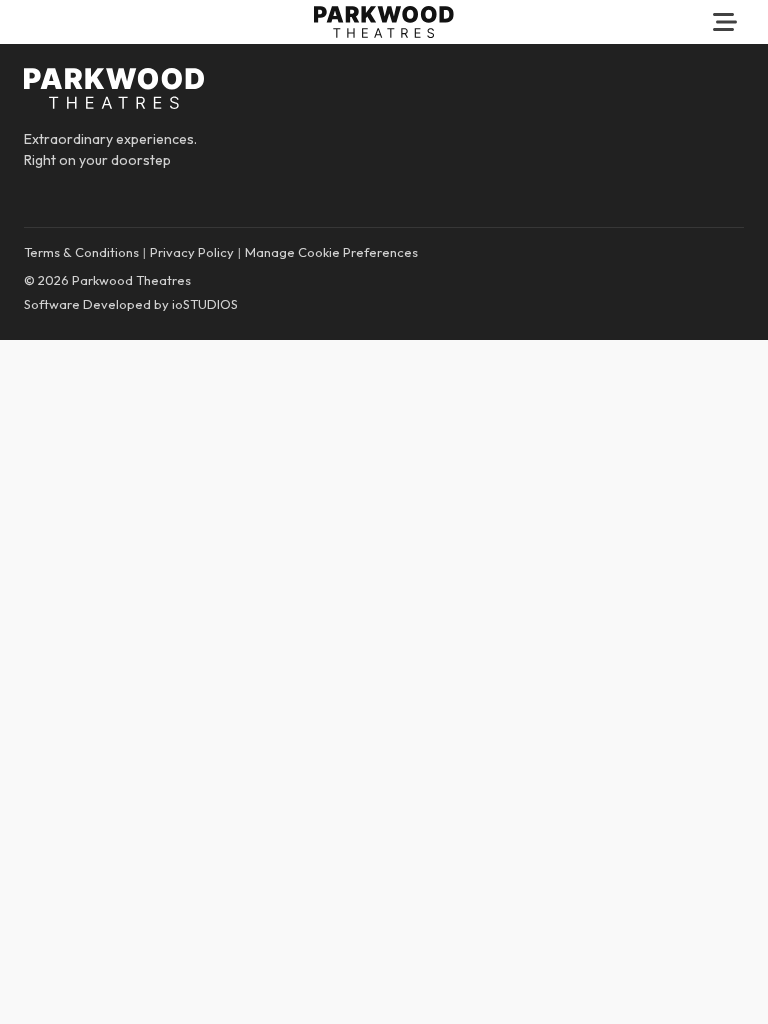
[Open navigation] (725, 22)
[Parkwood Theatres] (384, 22)
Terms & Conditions (81, 252)
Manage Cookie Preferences (331, 252)
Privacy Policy (192, 252)
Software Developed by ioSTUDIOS (131, 304)
